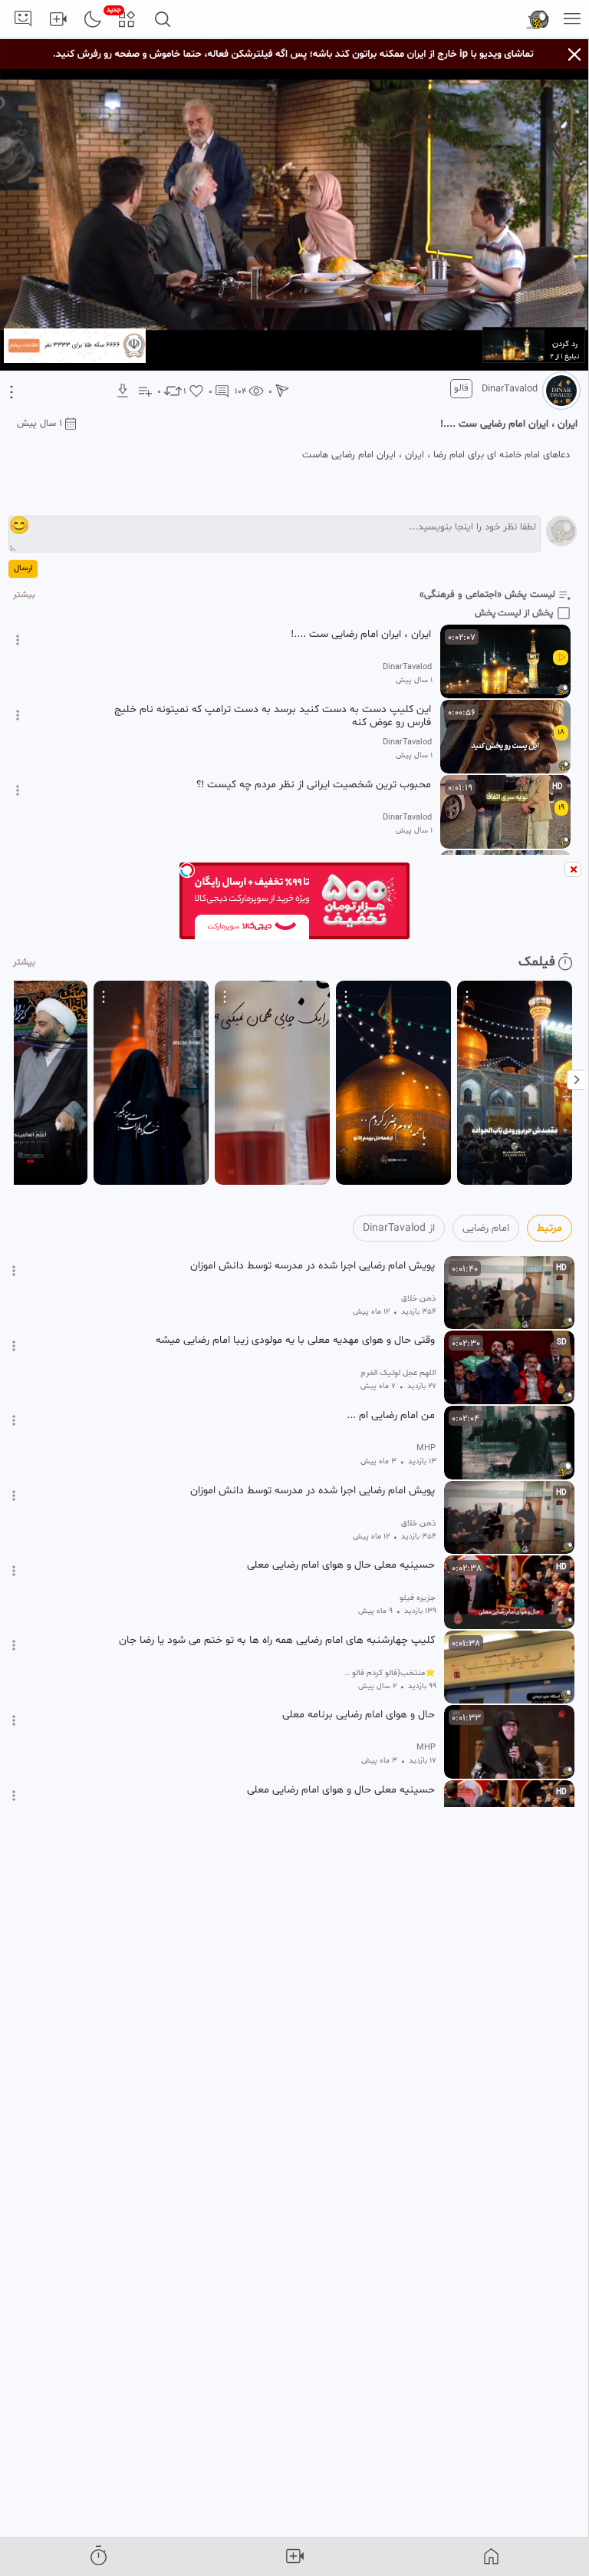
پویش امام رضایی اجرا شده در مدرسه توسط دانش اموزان (313, 1266)
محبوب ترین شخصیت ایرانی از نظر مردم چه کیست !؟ (314, 785)
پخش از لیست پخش (514, 613)
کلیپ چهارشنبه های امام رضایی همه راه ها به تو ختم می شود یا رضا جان (277, 1641)
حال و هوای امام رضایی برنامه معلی (359, 1715)
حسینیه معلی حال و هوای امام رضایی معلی (341, 1565)
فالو (461, 388)
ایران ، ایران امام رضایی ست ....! (361, 635)
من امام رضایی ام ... (391, 1416)
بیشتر (24, 595)
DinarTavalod (510, 389)
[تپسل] (187, 870)
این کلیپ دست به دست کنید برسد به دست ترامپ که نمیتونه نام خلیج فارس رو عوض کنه (273, 716)
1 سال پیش (39, 424)
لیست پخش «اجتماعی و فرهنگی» (487, 595)
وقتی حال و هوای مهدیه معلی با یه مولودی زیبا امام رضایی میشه (295, 1341)
